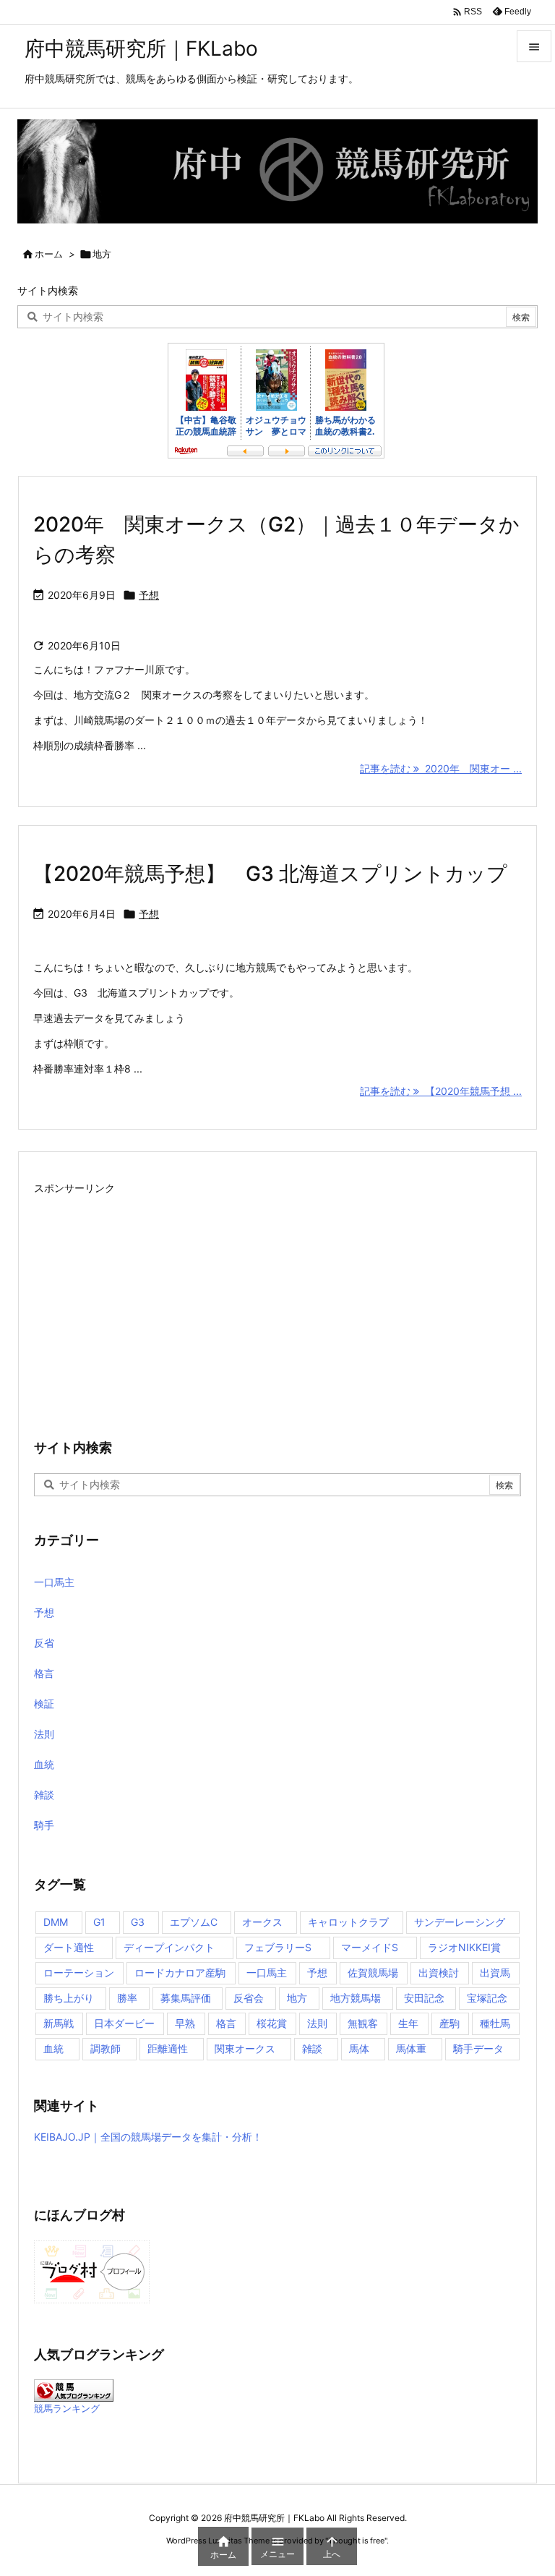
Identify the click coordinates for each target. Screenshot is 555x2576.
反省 (44, 1643)
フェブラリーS (278, 1947)
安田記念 (424, 1998)
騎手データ (478, 2048)
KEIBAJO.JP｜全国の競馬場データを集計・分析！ (148, 2137)
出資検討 (439, 1972)
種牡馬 (495, 2023)
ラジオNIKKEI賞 (464, 1947)
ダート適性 (69, 1947)
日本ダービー (124, 2023)
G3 (138, 1922)
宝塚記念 (487, 1998)
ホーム (49, 254)
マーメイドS (370, 1947)
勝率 (127, 1998)
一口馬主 (54, 1582)
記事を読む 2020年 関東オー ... (441, 768)
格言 (44, 1673)
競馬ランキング (67, 2409)
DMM (56, 1922)
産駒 (449, 2023)
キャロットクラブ (348, 1922)
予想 (149, 595)
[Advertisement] (277, 1300)
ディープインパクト (169, 1947)
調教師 (106, 2048)
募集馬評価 (186, 1998)
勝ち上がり (69, 1998)
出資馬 (495, 1972)
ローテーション (79, 1972)
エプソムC (194, 1922)
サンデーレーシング (460, 1922)
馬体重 (411, 2048)
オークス (262, 1922)
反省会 (249, 1998)
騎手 (44, 1825)
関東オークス (245, 2048)
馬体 (359, 2048)
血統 (44, 1764)
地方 (297, 1998)
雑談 (44, 1795)
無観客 (363, 2023)
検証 (44, 1703)
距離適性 (168, 2048)
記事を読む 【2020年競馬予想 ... (441, 1091)
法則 (44, 1734)
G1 (99, 1922)
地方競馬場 (356, 1998)
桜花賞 (272, 2023)
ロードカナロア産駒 (180, 1972)
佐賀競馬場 (373, 1972)
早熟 (185, 2023)
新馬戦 (59, 2023)
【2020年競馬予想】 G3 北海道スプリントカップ (270, 874)
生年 (408, 2023)
